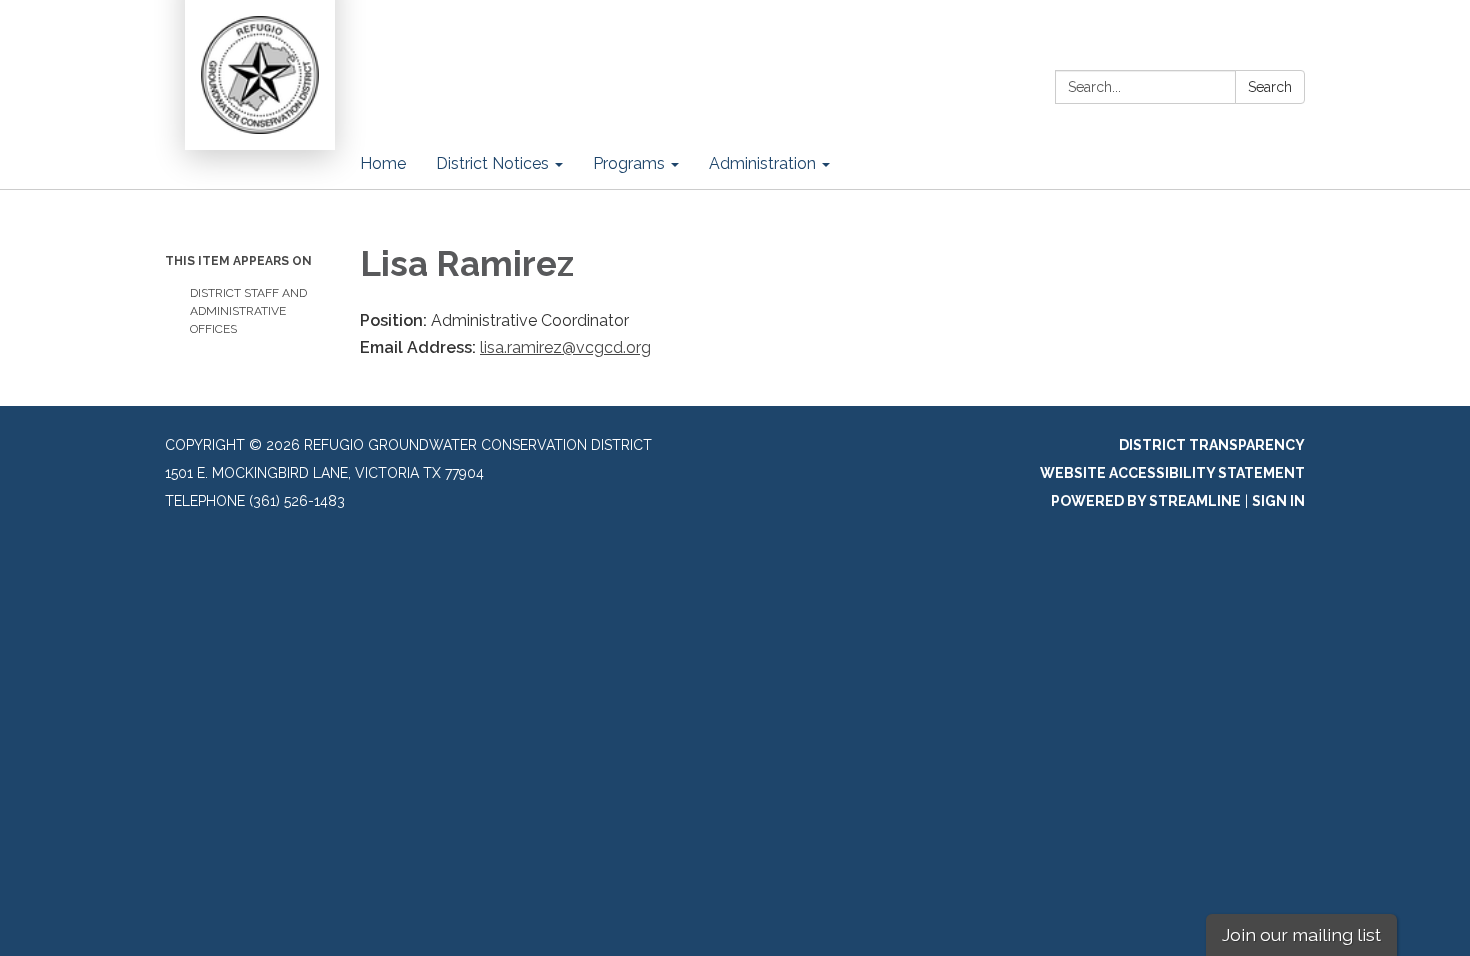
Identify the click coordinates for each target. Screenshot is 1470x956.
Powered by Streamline (1146, 501)
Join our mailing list (1301, 934)
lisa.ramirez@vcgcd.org (565, 347)
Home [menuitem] (383, 163)
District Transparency (1212, 445)
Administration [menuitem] (762, 163)
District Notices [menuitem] (492, 163)
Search (1270, 87)
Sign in (1278, 501)
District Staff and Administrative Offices (248, 311)
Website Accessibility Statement (1172, 473)
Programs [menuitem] (629, 163)
